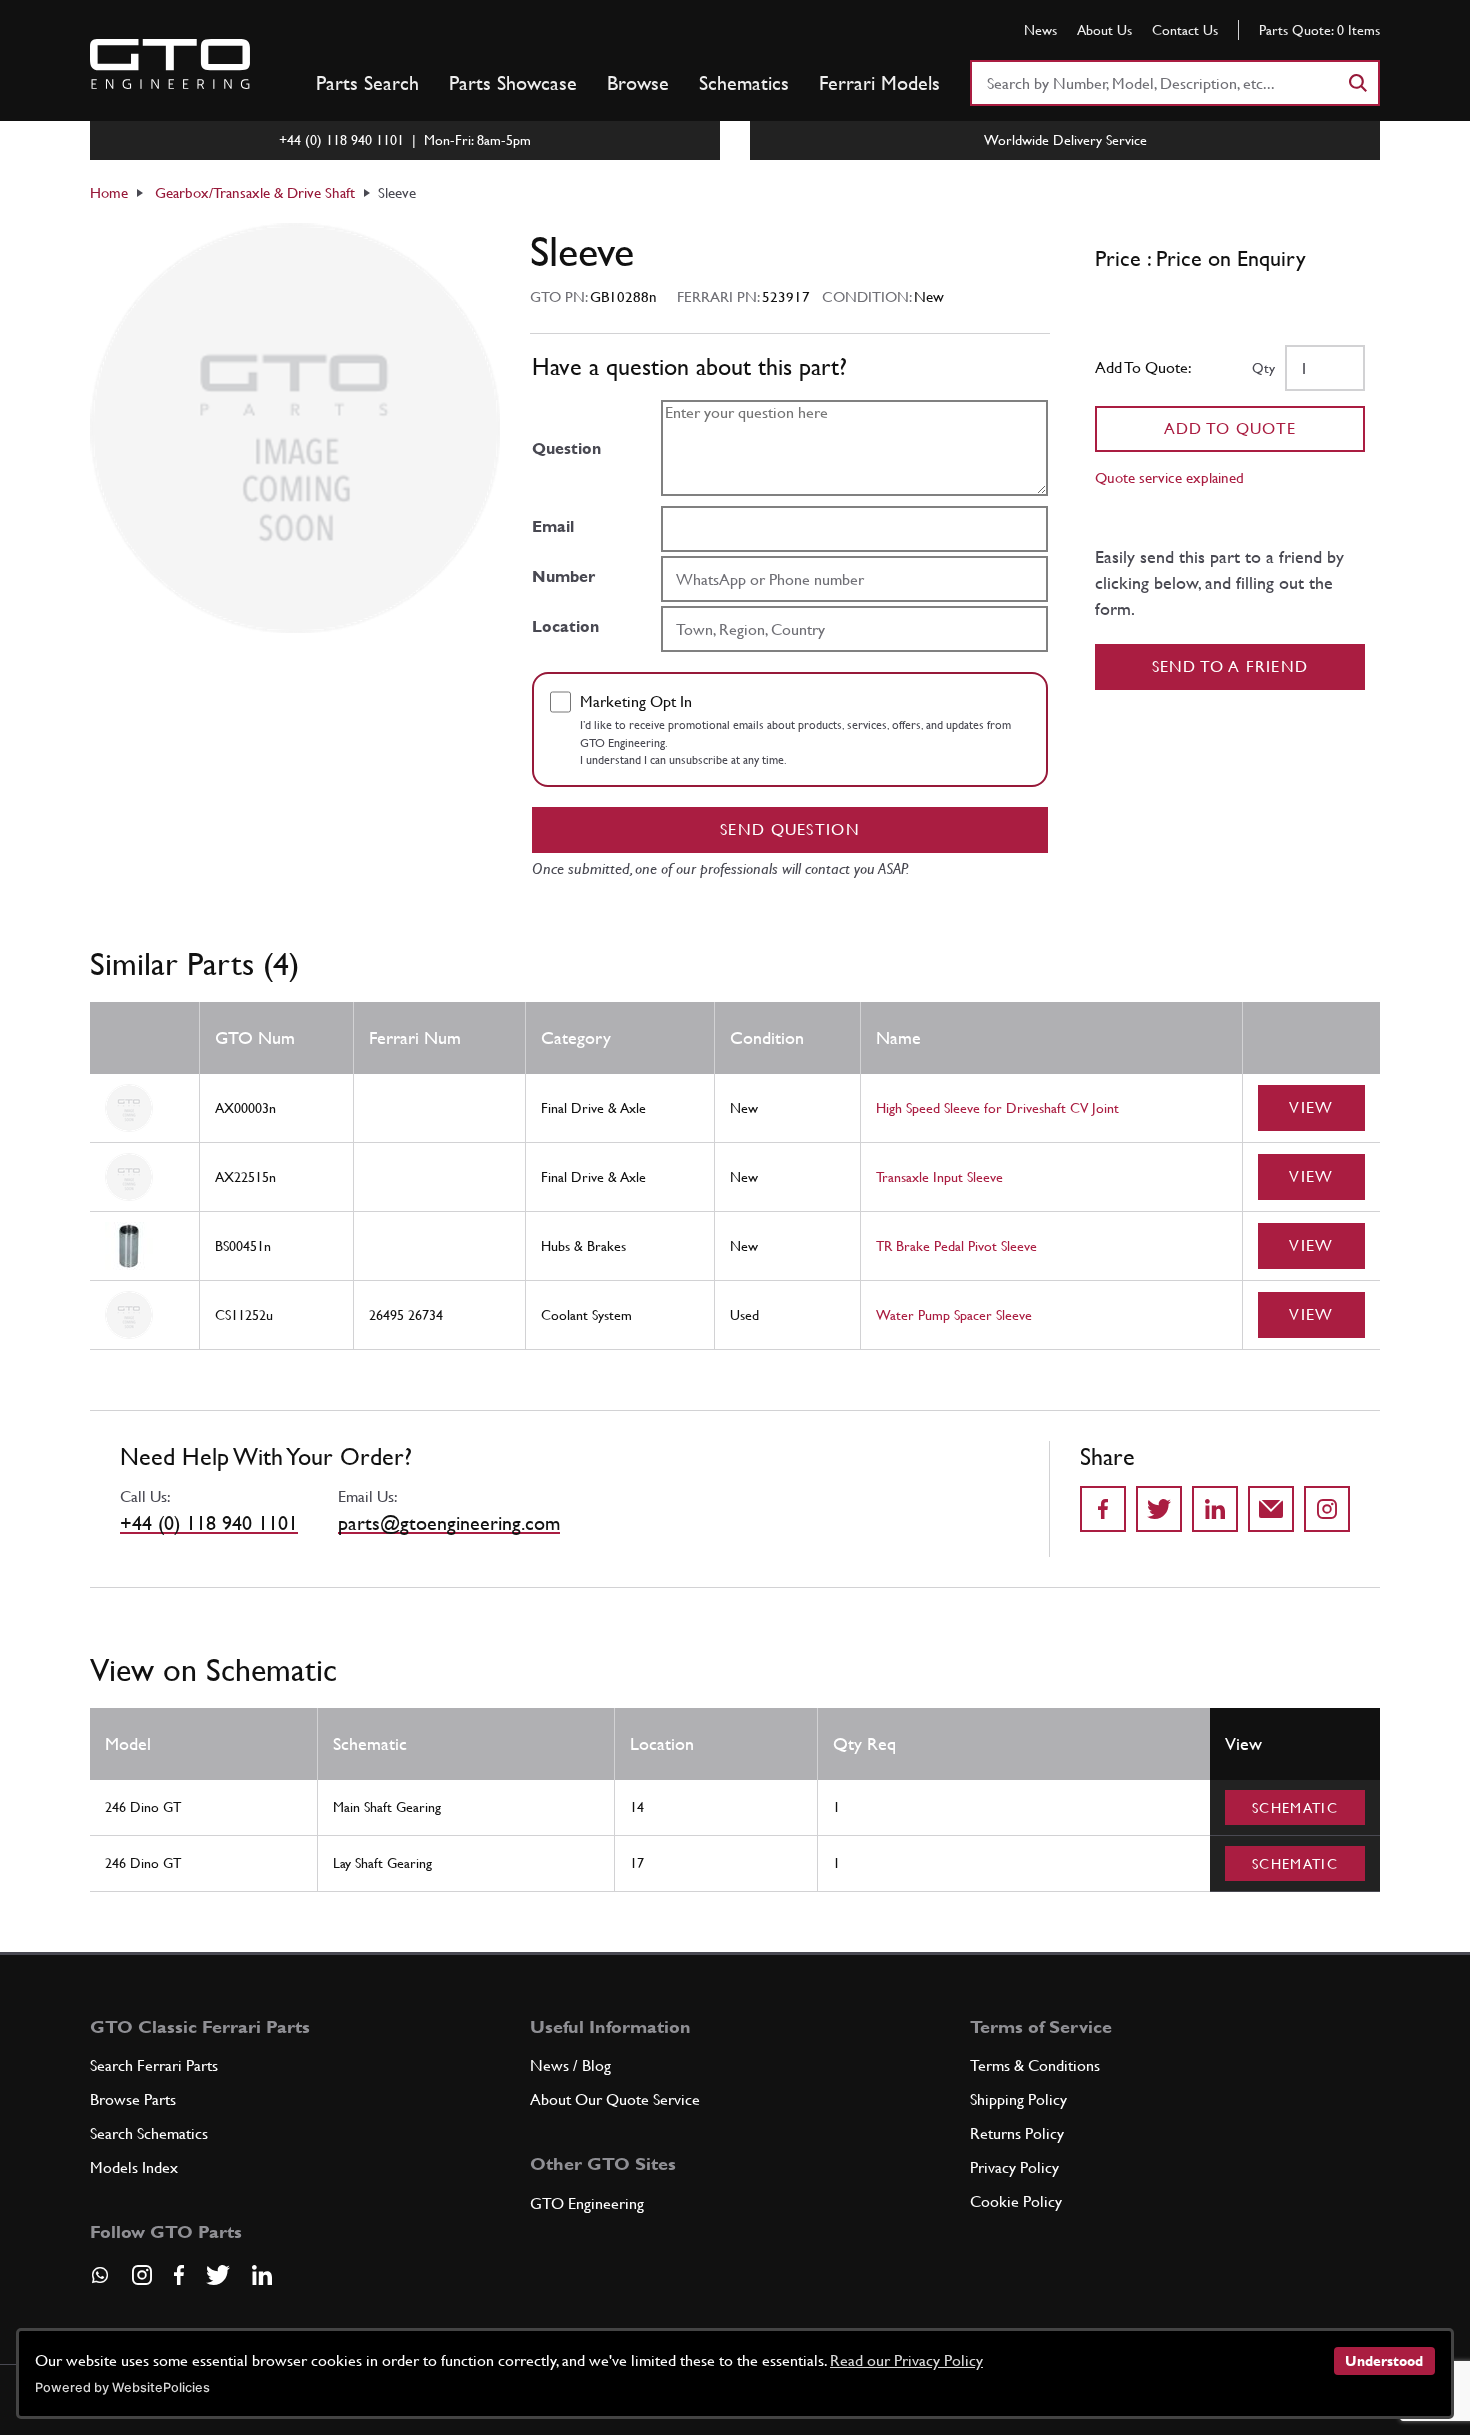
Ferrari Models (879, 83)
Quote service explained (1169, 477)
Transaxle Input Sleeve (939, 1177)
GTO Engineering (587, 2203)
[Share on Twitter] (1159, 1509)
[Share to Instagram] (1327, 1509)
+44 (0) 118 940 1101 (209, 1523)
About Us (1104, 30)
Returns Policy (1017, 2133)
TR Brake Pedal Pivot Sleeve (956, 1246)
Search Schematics (149, 2133)
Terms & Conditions (1035, 2065)
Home (109, 192)
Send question (790, 829)
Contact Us (1185, 30)
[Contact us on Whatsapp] (100, 2282)
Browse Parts (133, 2099)
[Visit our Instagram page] (142, 2275)
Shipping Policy (1018, 2099)
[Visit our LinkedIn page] (262, 2275)
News (1040, 30)
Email (553, 526)
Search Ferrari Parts (154, 2065)
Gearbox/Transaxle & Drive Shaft (255, 192)
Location (565, 626)
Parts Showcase (513, 83)
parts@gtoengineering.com (449, 1523)
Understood (1384, 2361)
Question (566, 448)
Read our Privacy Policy (906, 2360)
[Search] (1357, 83)
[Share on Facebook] (1103, 1509)
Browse (638, 83)
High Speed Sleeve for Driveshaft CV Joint (997, 1108)
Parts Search (367, 83)
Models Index (134, 2167)
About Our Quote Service (615, 2099)
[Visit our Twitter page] (218, 2275)
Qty (1263, 368)
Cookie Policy (1016, 2201)
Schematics (744, 83)
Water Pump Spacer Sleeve (954, 1315)
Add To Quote (1230, 428)
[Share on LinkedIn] (1215, 1509)
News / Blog (570, 2065)
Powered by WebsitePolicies (122, 2387)
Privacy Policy (1014, 2167)
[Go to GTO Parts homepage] (170, 64)
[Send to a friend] (1271, 1509)
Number (563, 576)
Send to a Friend (1230, 666)
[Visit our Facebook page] (179, 2275)
